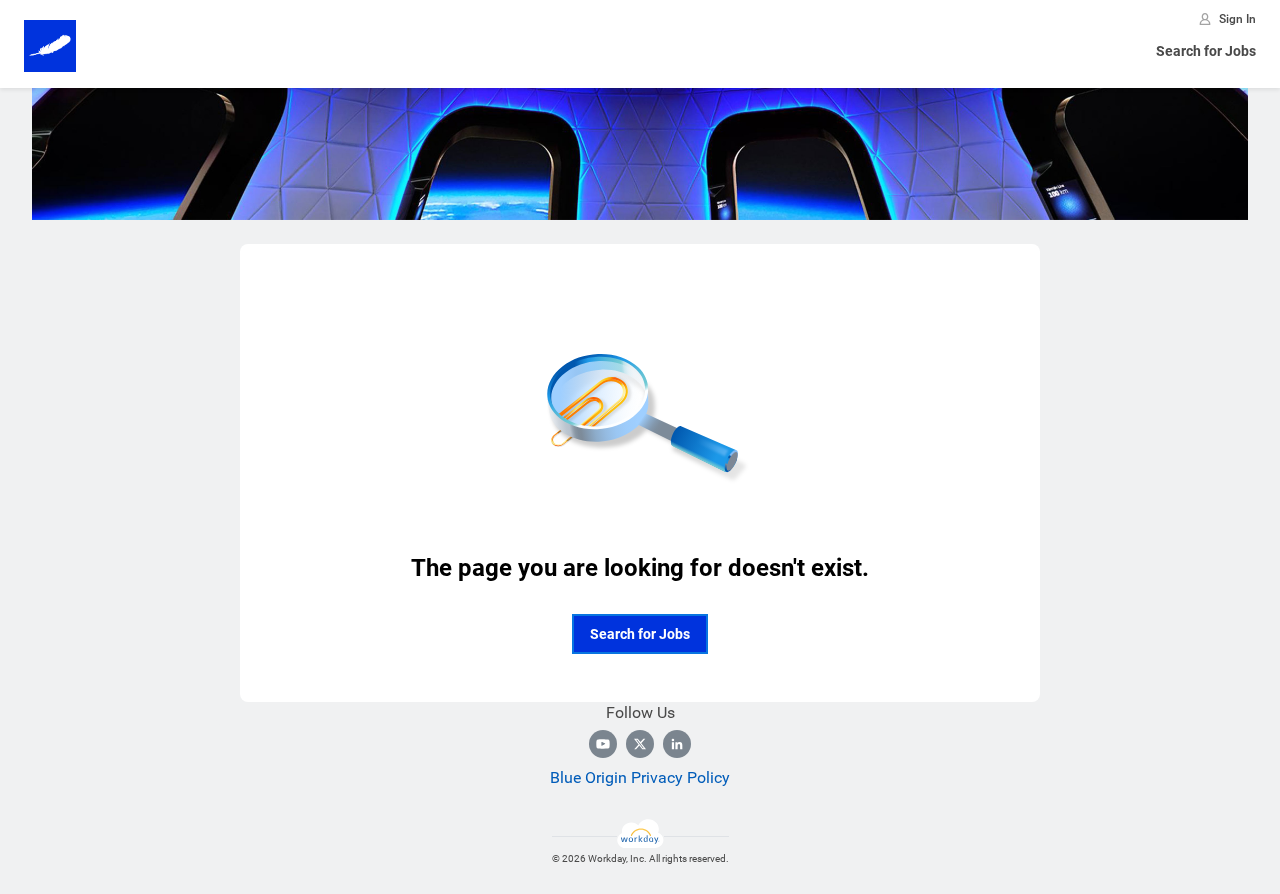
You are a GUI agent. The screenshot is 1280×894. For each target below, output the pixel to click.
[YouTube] (603, 744)
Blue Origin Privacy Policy (640, 777)
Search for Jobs (1206, 51)
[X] (640, 744)
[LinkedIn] (677, 744)
